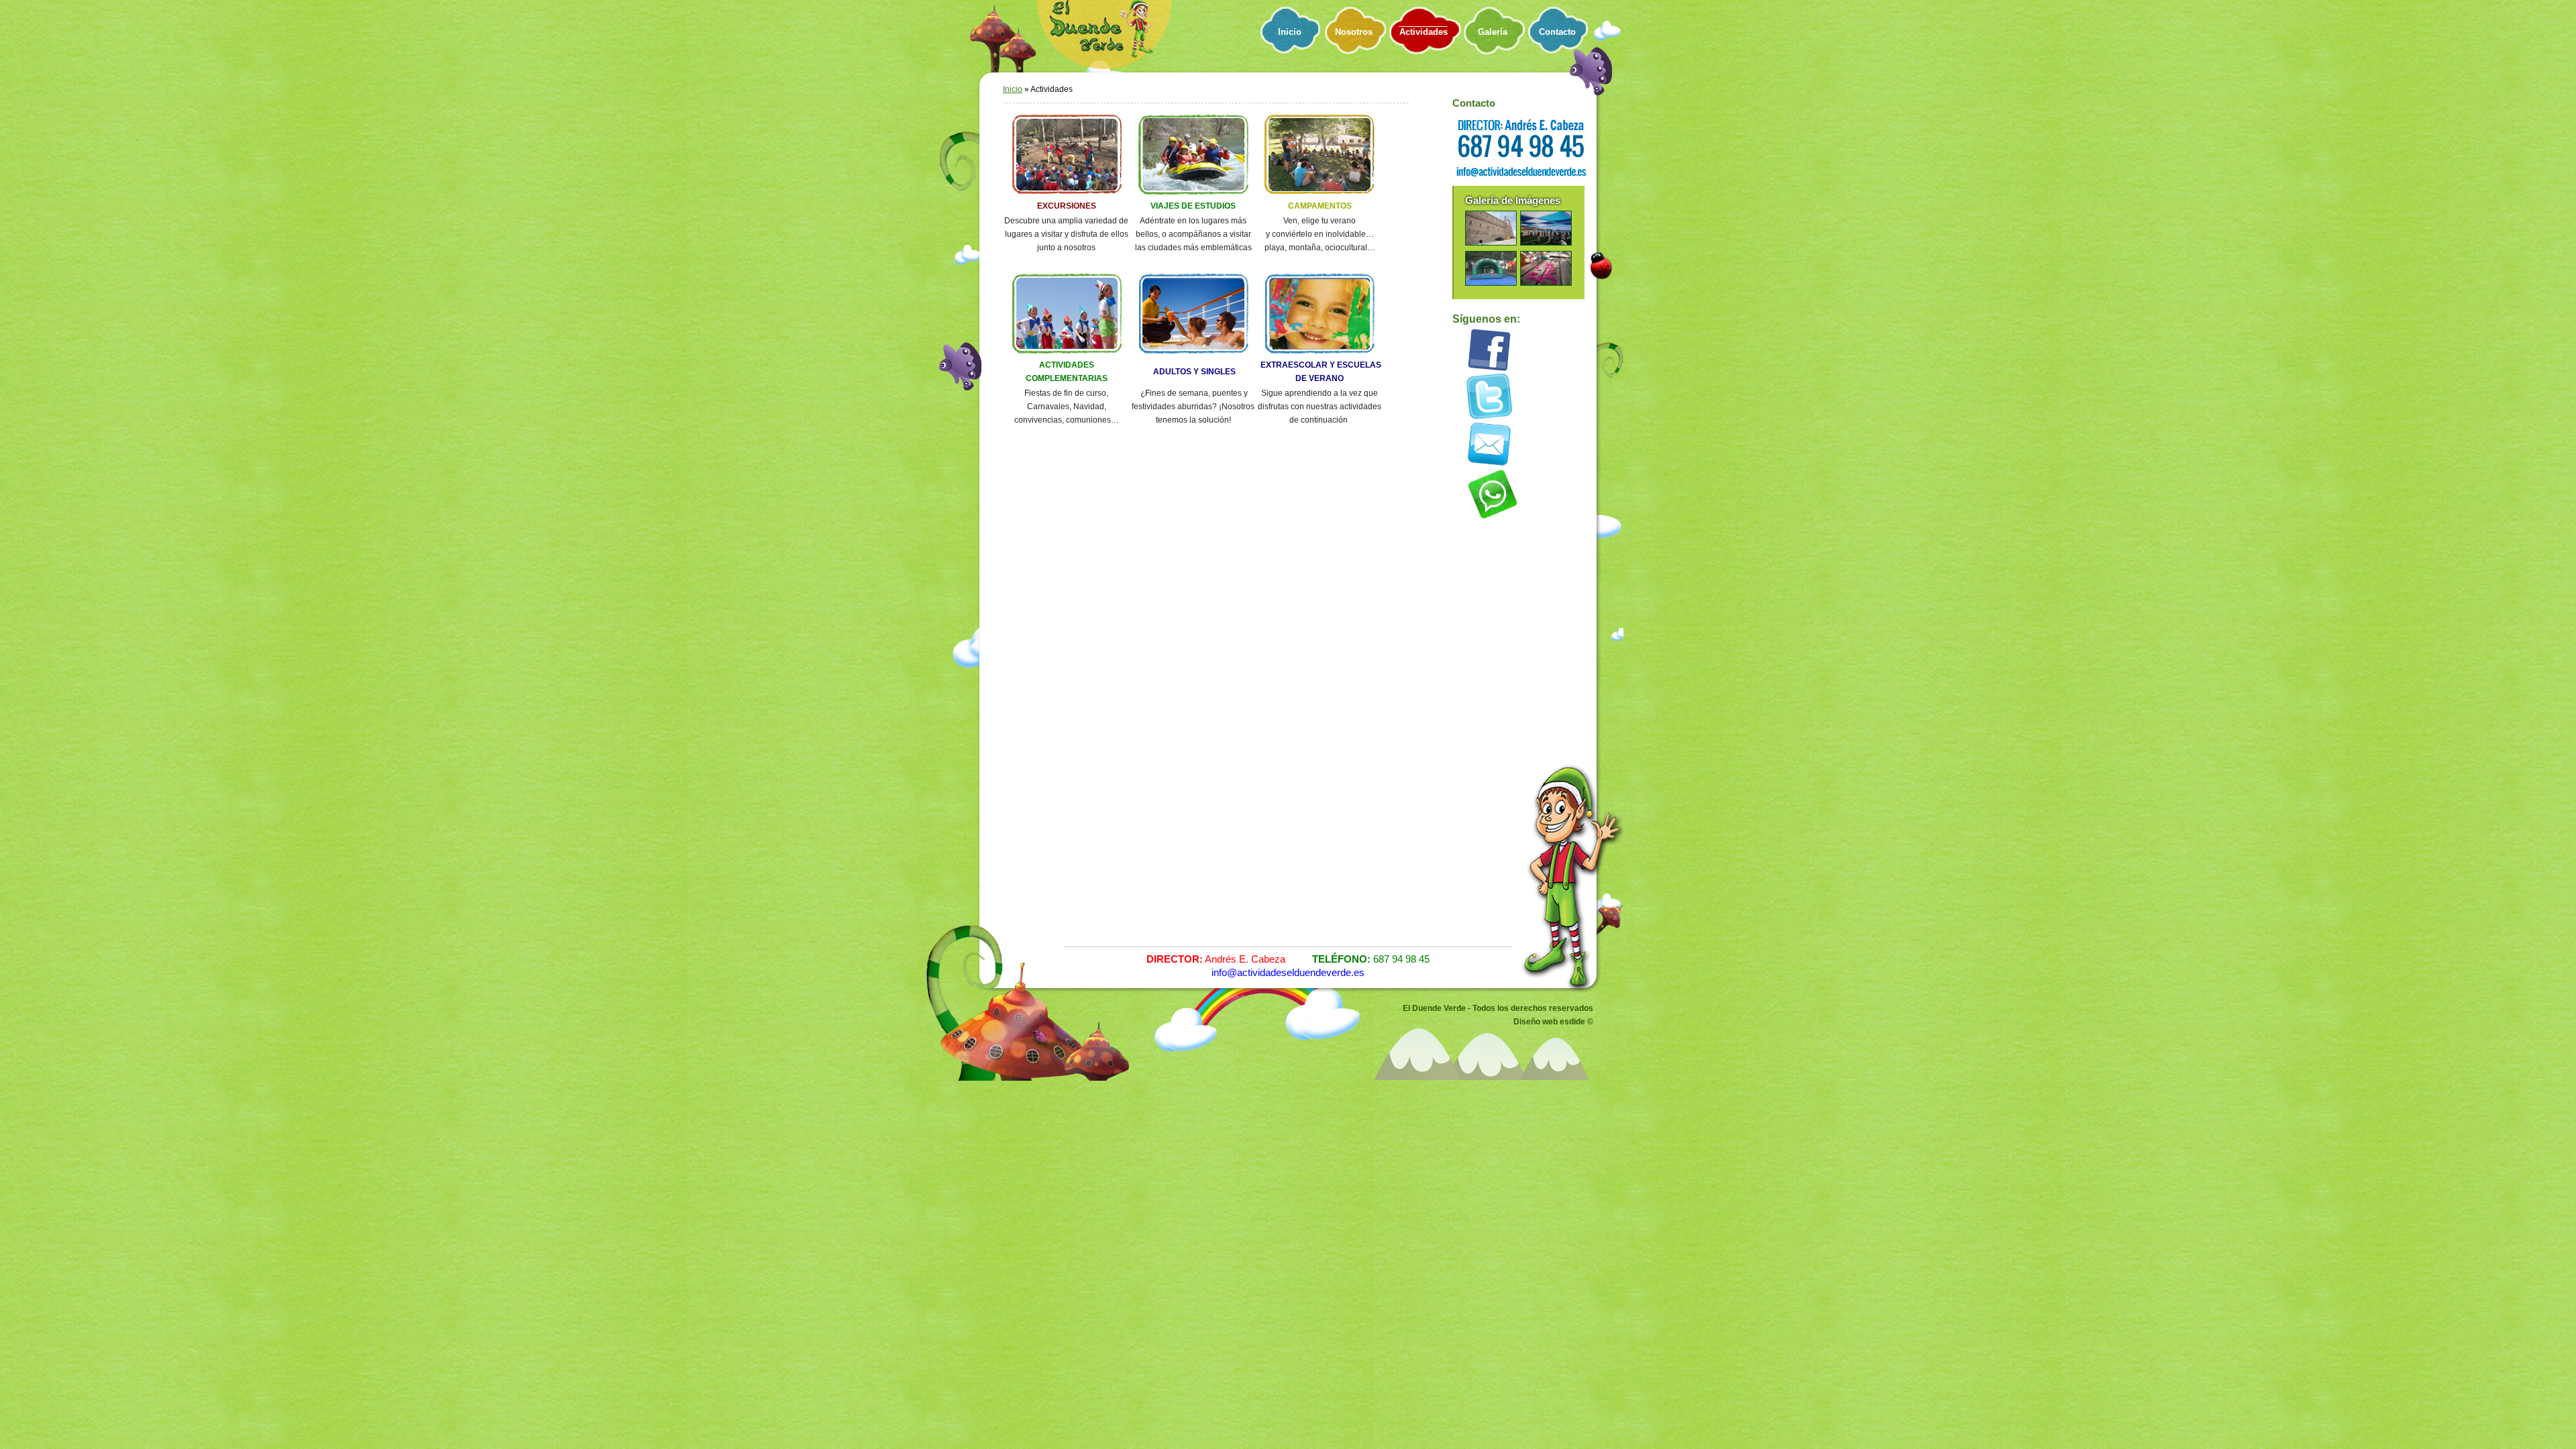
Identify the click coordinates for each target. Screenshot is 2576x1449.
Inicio (1290, 32)
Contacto (1557, 32)
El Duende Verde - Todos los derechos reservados (1498, 1008)
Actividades (1424, 32)
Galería (1493, 32)
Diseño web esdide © (1553, 1022)
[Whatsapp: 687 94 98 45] (1493, 519)
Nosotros (1354, 32)
